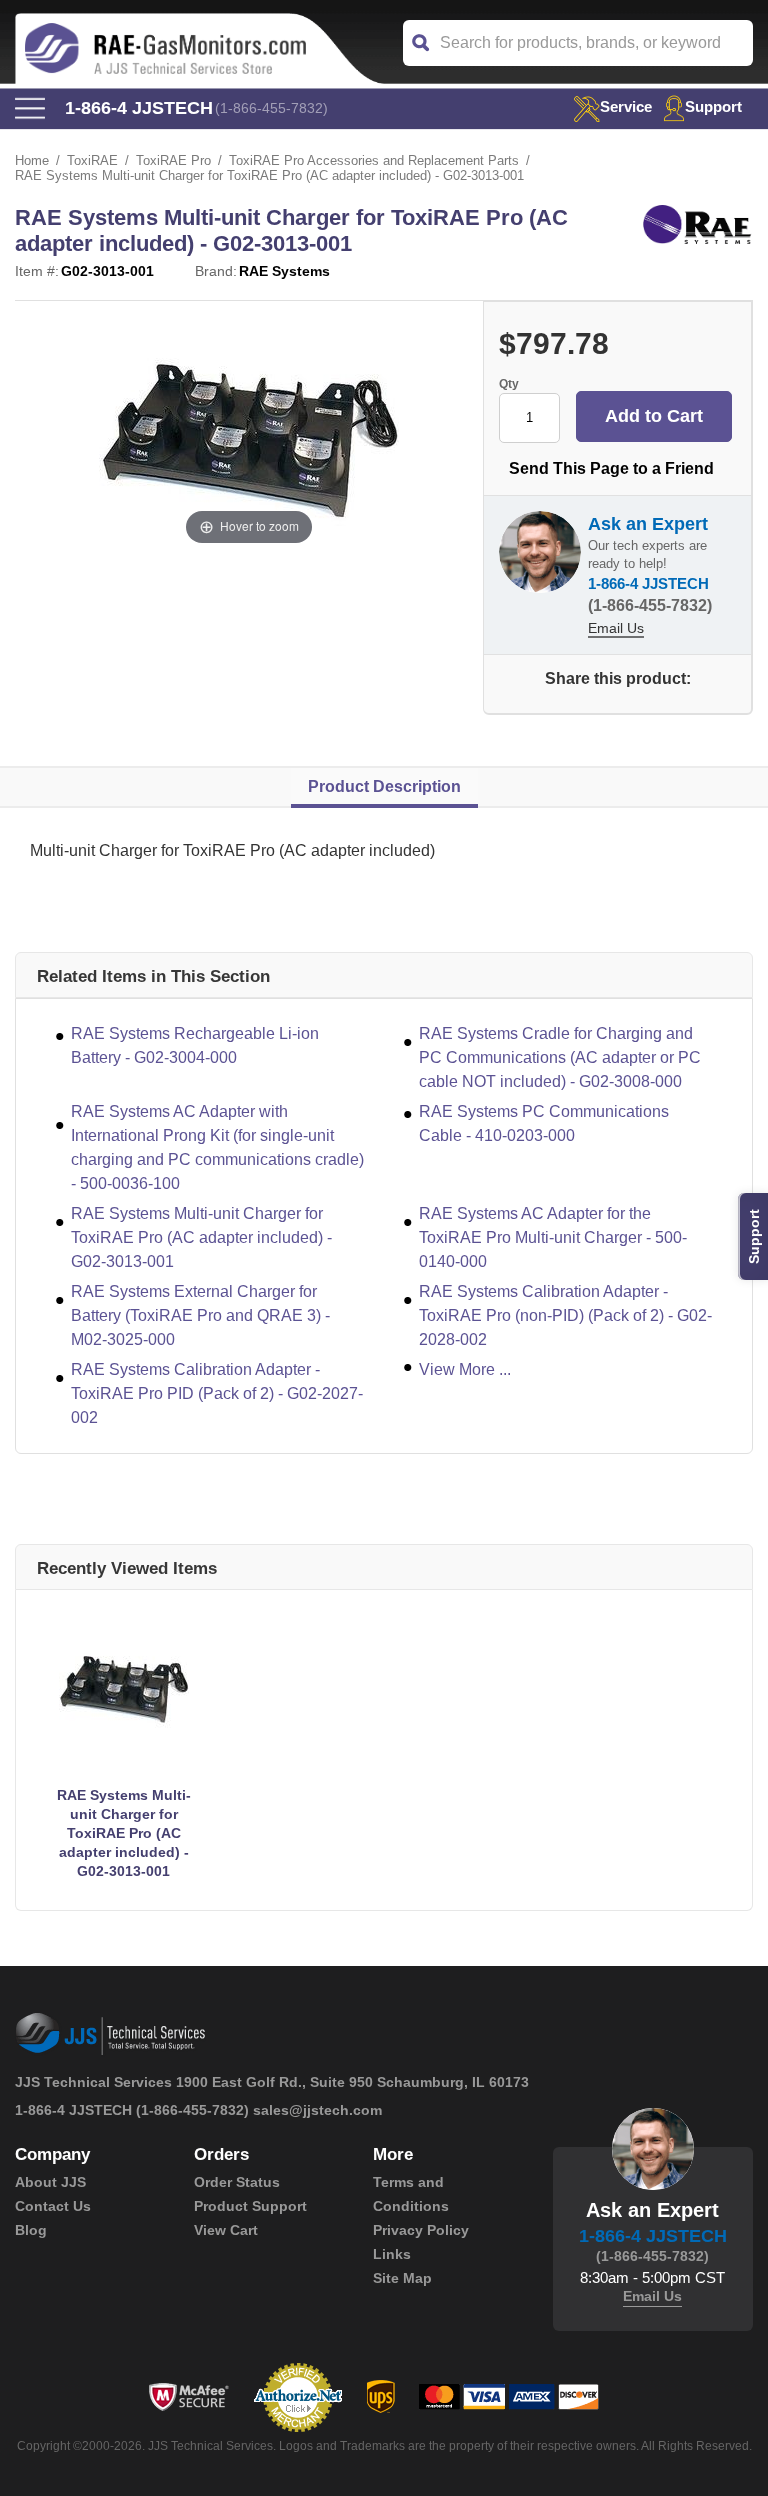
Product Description (384, 786)
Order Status (237, 2182)
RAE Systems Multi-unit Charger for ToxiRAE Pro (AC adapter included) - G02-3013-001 (201, 1237)
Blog (31, 2230)
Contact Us (53, 2206)
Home (32, 160)
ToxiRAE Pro (173, 160)
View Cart (226, 2230)
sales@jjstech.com (317, 2110)
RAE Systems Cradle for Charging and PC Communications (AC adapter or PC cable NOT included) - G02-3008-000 (560, 1057)
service (626, 106)
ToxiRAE (92, 160)
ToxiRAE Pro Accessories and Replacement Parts (374, 160)
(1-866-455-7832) (271, 108)
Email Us (616, 628)
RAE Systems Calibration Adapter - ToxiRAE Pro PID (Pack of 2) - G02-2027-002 (217, 1393)
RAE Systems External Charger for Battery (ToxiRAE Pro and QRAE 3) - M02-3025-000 (200, 1315)
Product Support (250, 2206)
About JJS (50, 2182)
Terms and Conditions (411, 2194)
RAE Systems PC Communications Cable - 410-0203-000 (544, 1123)
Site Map (402, 2278)
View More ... (465, 1369)
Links (392, 2254)
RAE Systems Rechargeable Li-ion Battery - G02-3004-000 (195, 1045)
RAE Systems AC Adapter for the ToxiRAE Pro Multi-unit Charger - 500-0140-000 (553, 1237)
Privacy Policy (421, 2230)
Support (713, 106)
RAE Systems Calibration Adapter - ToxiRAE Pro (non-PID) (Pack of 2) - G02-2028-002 (565, 1315)
